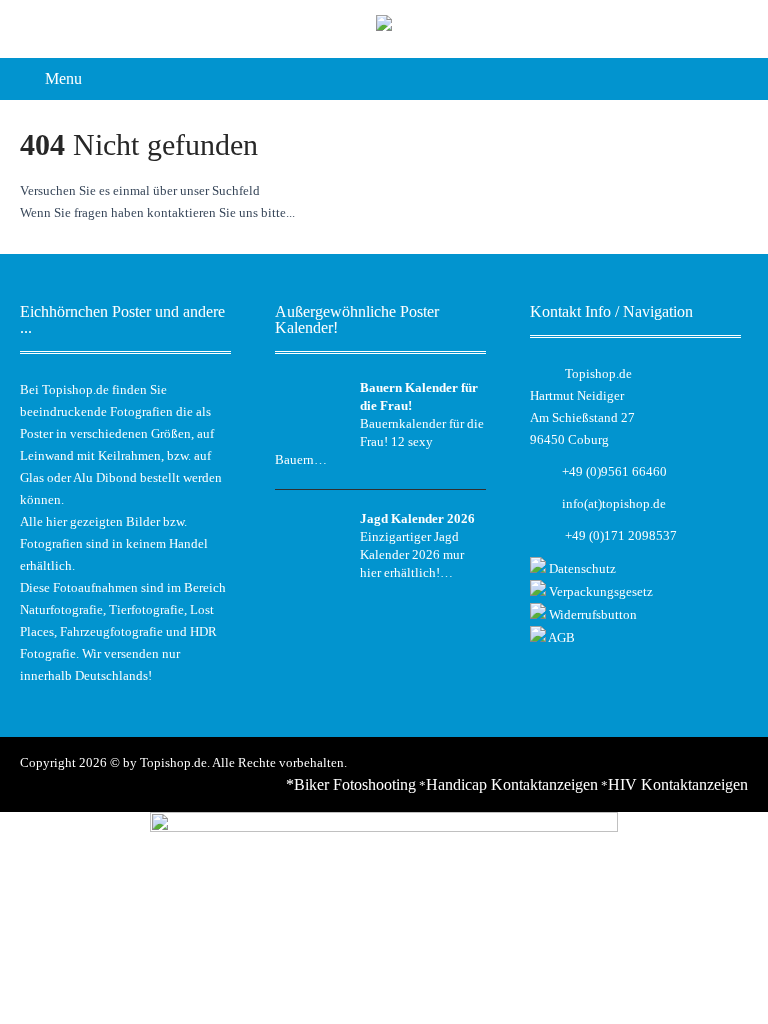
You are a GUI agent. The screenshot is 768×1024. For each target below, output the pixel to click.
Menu (63, 78)
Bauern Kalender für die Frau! (419, 396)
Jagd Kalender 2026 (417, 518)
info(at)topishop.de (614, 503)
